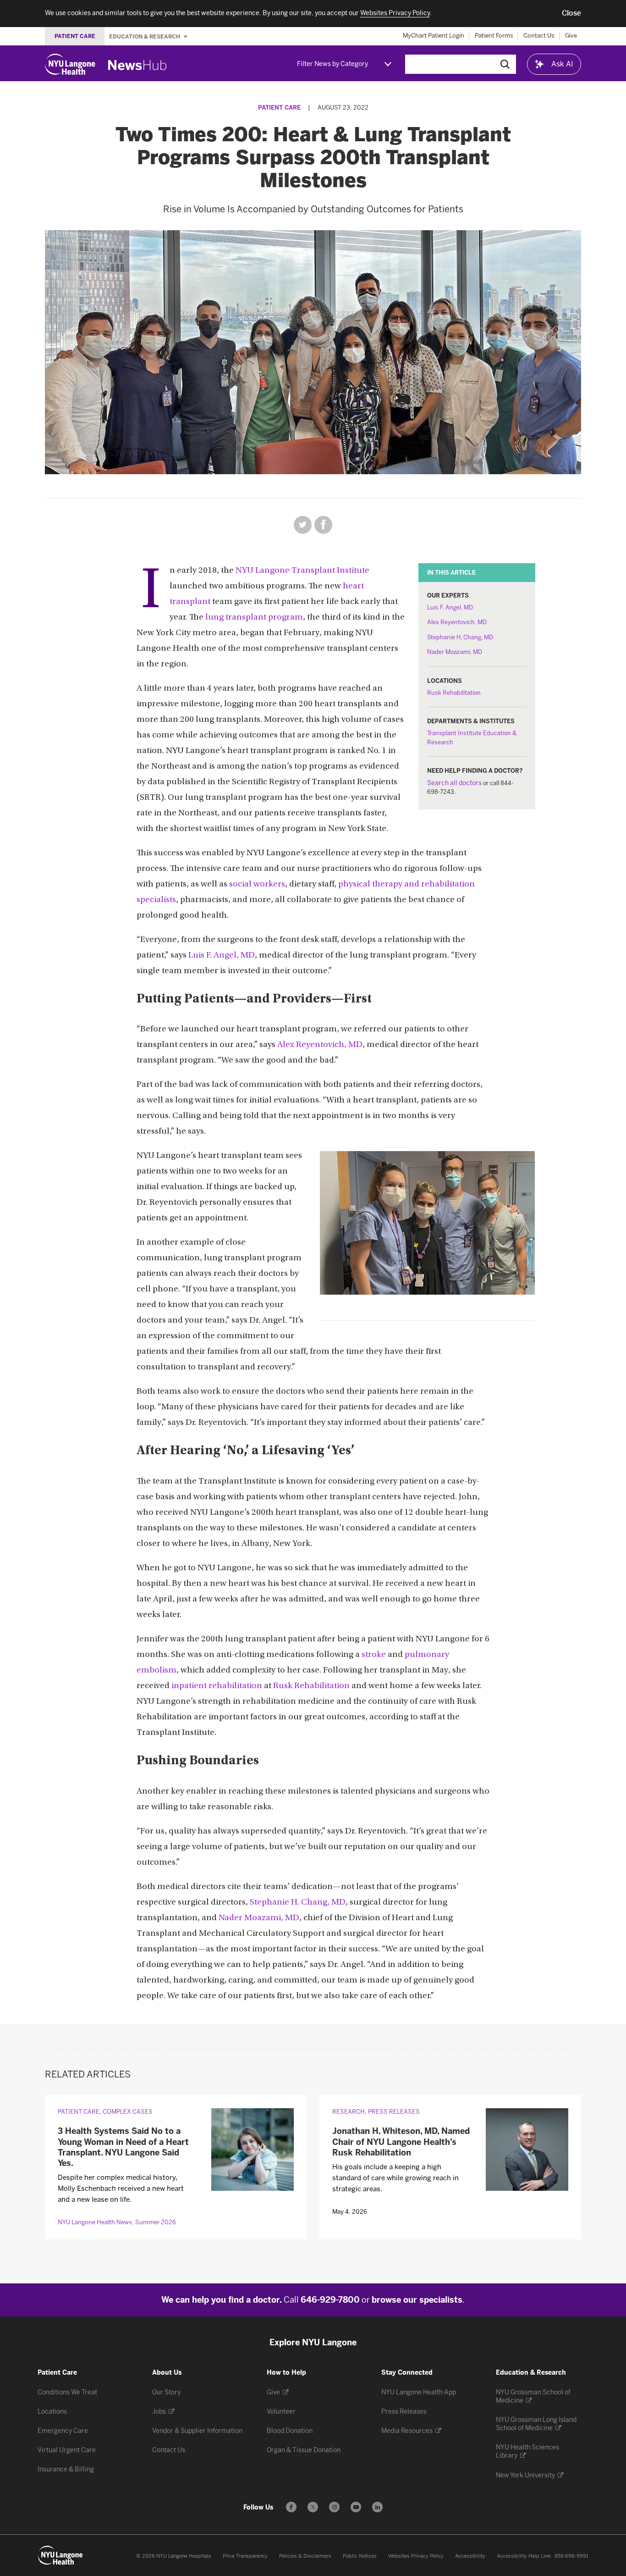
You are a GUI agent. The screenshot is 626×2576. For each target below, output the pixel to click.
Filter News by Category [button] (332, 64)
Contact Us (539, 36)
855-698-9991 (571, 2556)
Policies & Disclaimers (305, 2556)
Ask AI (562, 64)
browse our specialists (417, 2300)
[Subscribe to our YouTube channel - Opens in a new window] (356, 2507)
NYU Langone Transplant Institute (302, 571)
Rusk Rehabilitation (454, 693)
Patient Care (279, 108)
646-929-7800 (330, 2300)
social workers (257, 884)
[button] (571, 13)
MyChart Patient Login (434, 36)
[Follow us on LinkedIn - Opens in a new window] (377, 2507)
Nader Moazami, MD (455, 652)
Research (349, 2112)
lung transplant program (254, 618)
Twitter (303, 525)
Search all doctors (454, 783)
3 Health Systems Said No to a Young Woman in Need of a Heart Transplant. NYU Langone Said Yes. (123, 2147)
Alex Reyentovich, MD (457, 622)
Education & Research (145, 36)
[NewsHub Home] (137, 65)
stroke (374, 1655)
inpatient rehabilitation (217, 1686)
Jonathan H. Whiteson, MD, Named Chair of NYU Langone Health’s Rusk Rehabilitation (401, 2142)
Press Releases (394, 2112)
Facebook (323, 525)
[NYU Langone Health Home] (70, 64)
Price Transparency (245, 2556)
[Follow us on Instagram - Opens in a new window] (334, 2507)
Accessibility (470, 2556)
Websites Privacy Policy (416, 2556)
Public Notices (360, 2556)
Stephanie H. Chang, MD (460, 637)
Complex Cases (128, 2112)
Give (571, 36)
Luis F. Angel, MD (450, 607)
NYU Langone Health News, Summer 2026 (117, 2222)
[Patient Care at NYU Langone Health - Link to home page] (60, 2555)
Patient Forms (494, 36)
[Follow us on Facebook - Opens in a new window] (291, 2507)
